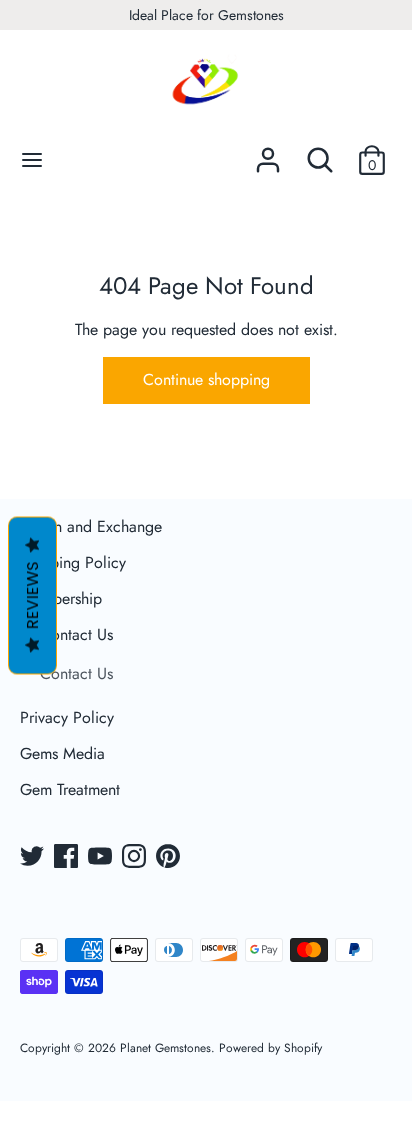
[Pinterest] (170, 858)
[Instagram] (136, 858)
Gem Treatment (70, 789)
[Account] (268, 152)
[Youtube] (102, 858)
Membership (61, 598)
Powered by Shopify (270, 1048)
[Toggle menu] (32, 160)
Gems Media (62, 753)
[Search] (320, 152)
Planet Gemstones (165, 1048)
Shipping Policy (73, 562)
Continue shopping (206, 379)
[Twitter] (34, 858)
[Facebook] (68, 858)
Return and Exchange (91, 526)
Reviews (32, 596)
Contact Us (76, 634)
